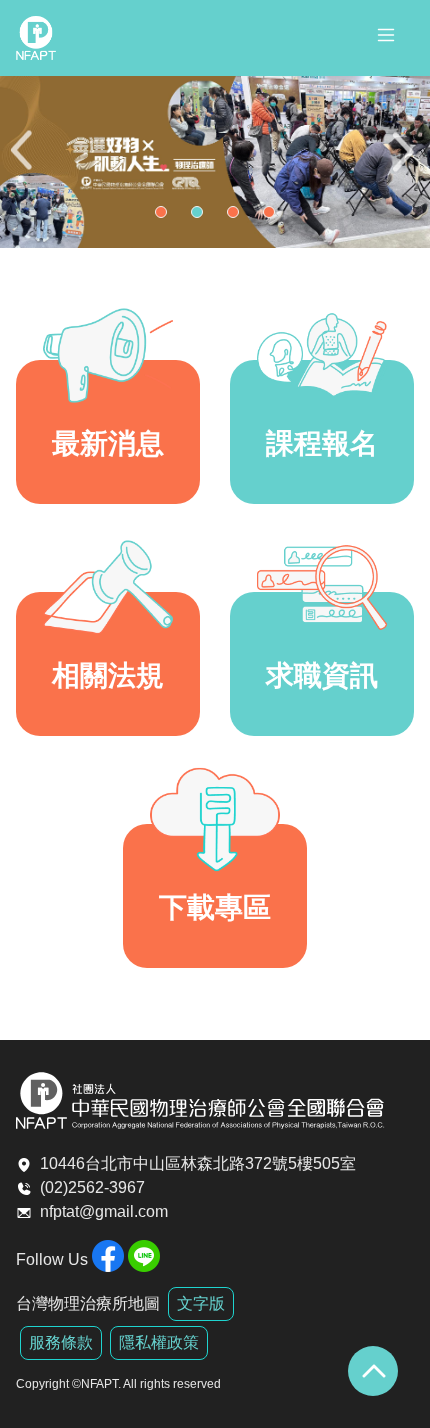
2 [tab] (202, 217)
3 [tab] (238, 217)
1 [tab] (166, 217)
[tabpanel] (215, 162)
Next (405, 162)
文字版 (201, 1303)
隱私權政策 (159, 1342)
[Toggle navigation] (386, 38)
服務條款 (61, 1342)
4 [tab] (274, 217)
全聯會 (36, 38)
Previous (25, 162)
